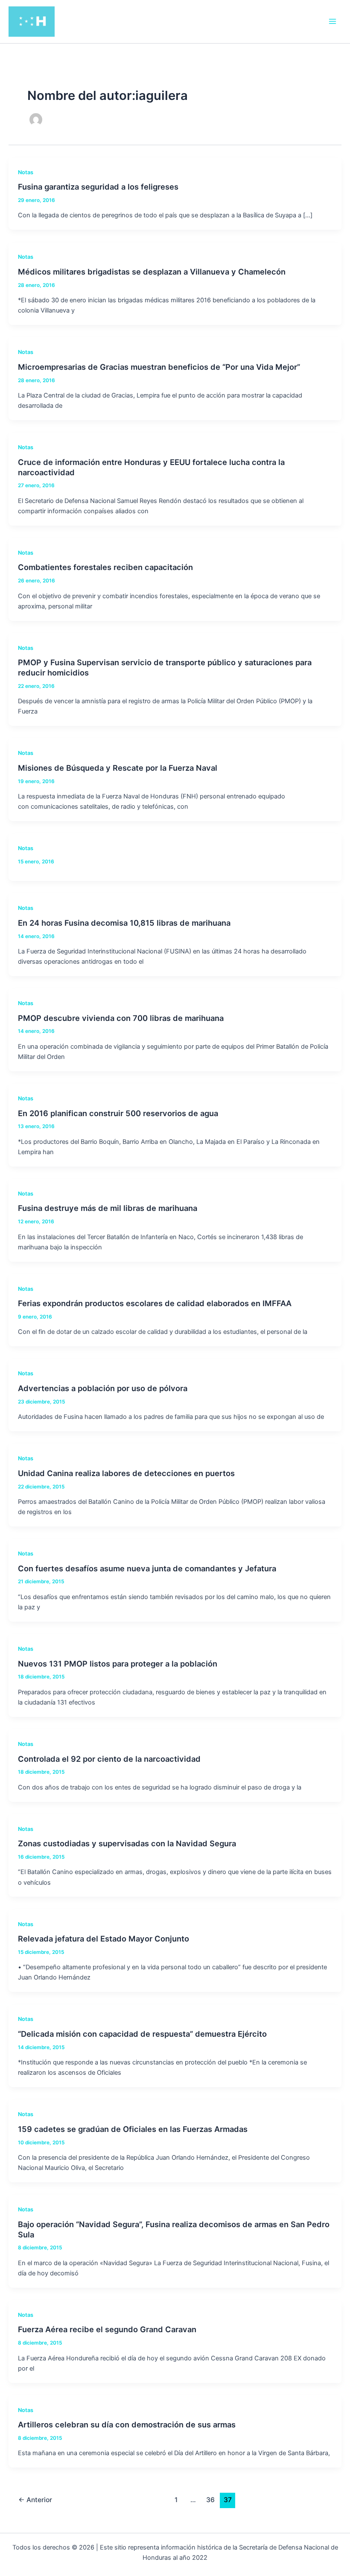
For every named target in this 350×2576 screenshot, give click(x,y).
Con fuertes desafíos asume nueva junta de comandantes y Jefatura (147, 1568)
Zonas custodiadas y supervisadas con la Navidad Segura (127, 1843)
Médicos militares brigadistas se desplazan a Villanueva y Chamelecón (152, 272)
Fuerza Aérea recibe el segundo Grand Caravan (107, 2329)
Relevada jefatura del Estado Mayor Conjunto (104, 1939)
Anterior (35, 2500)
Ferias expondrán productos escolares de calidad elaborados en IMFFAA (155, 1303)
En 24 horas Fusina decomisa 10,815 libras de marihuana (124, 923)
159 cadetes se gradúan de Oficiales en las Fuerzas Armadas (133, 2129)
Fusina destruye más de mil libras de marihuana (108, 1208)
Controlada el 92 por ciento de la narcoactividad (109, 1759)
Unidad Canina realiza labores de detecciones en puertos (126, 1473)
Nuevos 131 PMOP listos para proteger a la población (118, 1664)
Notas (26, 172)
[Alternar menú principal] (332, 21)
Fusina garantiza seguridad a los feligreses (98, 187)
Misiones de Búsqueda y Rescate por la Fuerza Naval (118, 768)
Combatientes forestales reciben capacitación (105, 567)
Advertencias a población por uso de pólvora (103, 1388)
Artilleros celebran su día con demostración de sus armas (127, 2424)
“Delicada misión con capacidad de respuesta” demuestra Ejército (142, 2034)
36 (210, 2500)
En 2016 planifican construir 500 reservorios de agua (118, 1113)
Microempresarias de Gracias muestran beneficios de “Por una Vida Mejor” (159, 367)
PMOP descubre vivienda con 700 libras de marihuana (121, 1018)
